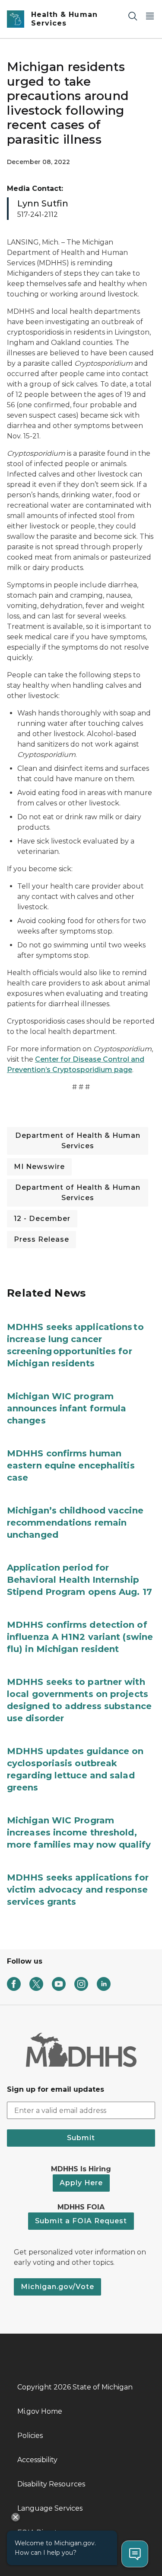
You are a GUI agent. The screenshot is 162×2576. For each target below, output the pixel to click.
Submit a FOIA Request (81, 2221)
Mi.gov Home (40, 2411)
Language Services (50, 2508)
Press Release (41, 1239)
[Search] (133, 16)
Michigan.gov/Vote (57, 2287)
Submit (81, 2138)
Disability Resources (51, 2484)
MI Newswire (39, 1167)
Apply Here (81, 2183)
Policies (30, 2436)
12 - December (42, 1219)
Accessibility (37, 2460)
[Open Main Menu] (150, 16)
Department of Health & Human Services (78, 1141)
